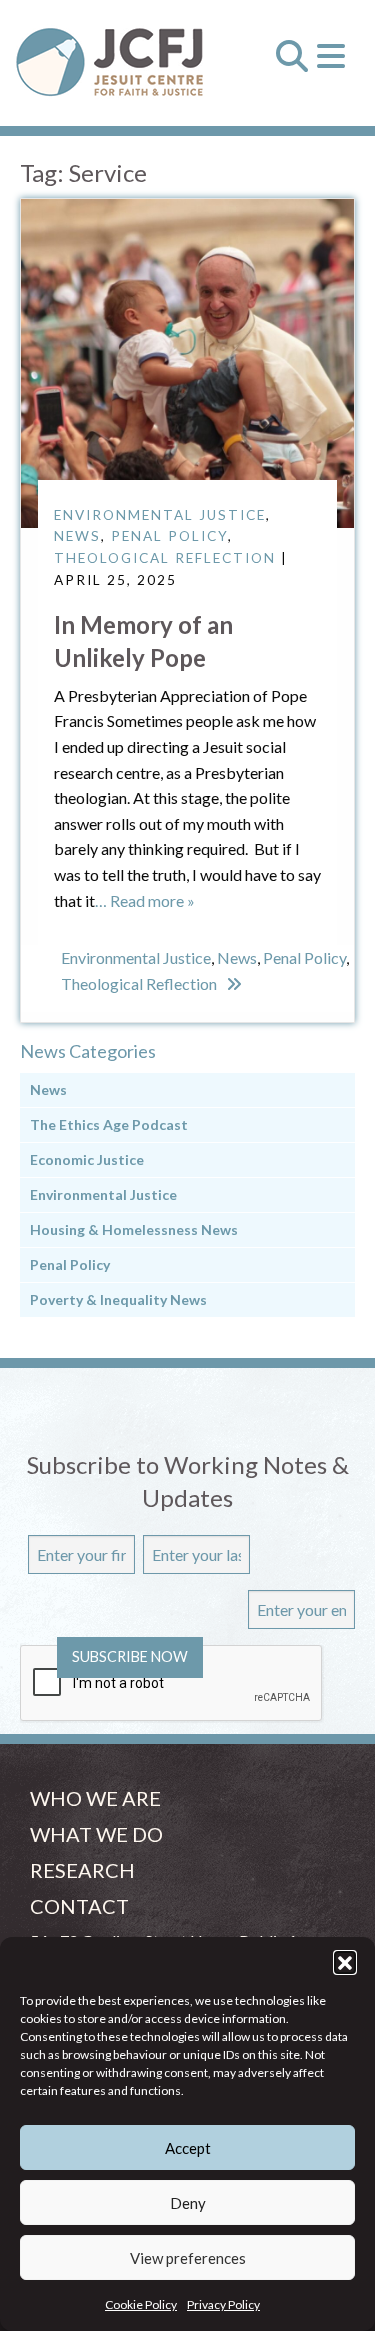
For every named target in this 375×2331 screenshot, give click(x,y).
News (77, 536)
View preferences (188, 2258)
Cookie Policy (141, 2304)
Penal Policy (169, 536)
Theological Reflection (165, 558)
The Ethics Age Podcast (109, 1124)
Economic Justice (87, 1159)
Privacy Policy (223, 2304)
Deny (188, 2203)
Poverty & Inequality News (118, 1299)
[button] (345, 1962)
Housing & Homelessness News (134, 1229)
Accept (188, 2148)
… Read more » (145, 900)
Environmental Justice (160, 515)
